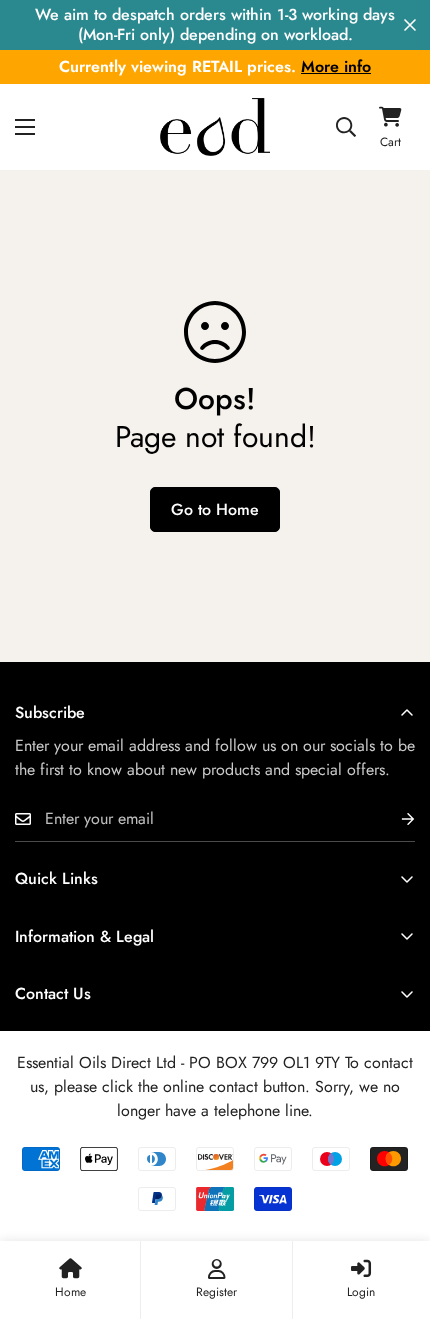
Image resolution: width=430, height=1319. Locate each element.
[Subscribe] (392, 819)
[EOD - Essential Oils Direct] (215, 126)
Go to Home (215, 509)
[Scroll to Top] (394, 1213)
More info (336, 66)
